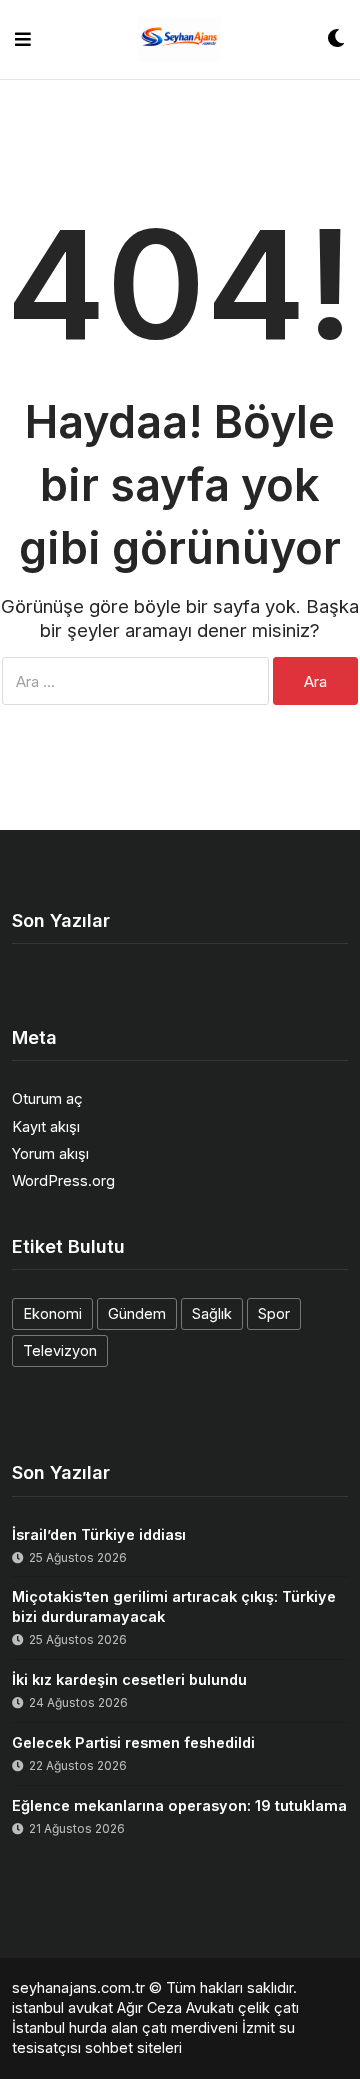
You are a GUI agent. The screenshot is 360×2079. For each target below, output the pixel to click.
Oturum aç (47, 1098)
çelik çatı (268, 2007)
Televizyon (60, 1350)
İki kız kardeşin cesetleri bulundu (129, 1679)
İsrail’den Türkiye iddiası (99, 1534)
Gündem (137, 1313)
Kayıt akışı (46, 1126)
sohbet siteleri (133, 2047)
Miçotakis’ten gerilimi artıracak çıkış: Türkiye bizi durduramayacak (174, 1606)
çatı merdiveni (190, 2027)
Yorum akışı (50, 1153)
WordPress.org (63, 1180)
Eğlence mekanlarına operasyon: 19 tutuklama (179, 1805)
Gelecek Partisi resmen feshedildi (133, 1742)
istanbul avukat (62, 2007)
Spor (274, 1313)
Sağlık (212, 1313)
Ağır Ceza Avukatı (175, 2007)
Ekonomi (52, 1313)
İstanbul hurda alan (75, 2027)
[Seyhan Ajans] (179, 39)
